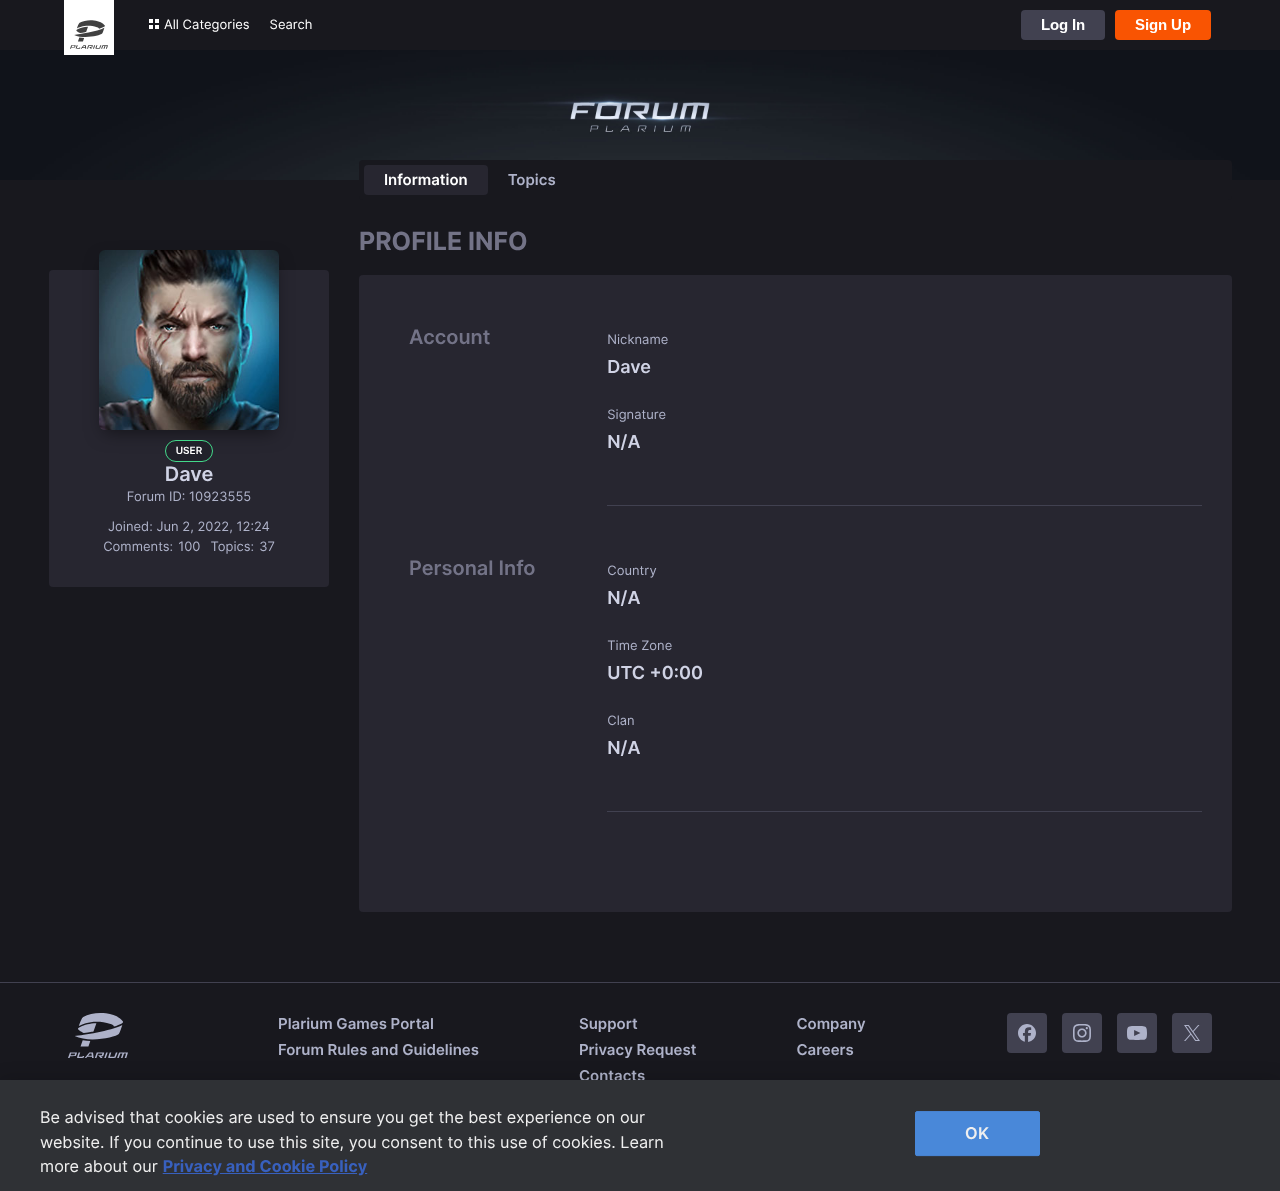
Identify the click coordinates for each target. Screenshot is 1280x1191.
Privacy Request (637, 1049)
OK (977, 1133)
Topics (532, 179)
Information (426, 179)
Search (291, 25)
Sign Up (1163, 24)
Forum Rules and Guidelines (378, 1049)
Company (830, 1023)
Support (608, 1023)
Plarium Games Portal (356, 1023)
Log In (1063, 24)
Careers (824, 1049)
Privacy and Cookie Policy (265, 1166)
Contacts (612, 1075)
